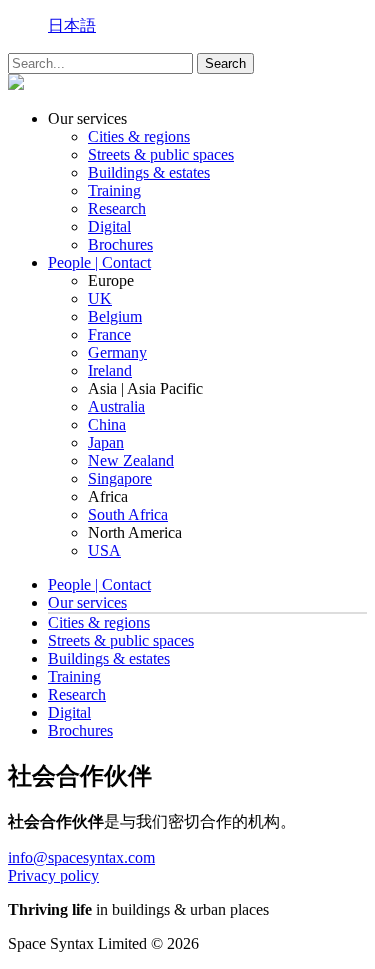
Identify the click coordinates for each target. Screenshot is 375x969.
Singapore (120, 478)
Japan (106, 442)
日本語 (72, 25)
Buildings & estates (149, 172)
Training (114, 190)
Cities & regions (139, 136)
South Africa (128, 514)
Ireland (110, 370)
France (109, 334)
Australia (116, 406)
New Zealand (131, 460)
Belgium (115, 316)
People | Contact (99, 262)
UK (100, 298)
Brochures (120, 244)
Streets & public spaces (161, 154)
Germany (117, 352)
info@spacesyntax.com (81, 857)
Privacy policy (53, 875)
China (107, 424)
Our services (87, 602)
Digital (109, 226)
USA (104, 550)
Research (117, 208)
